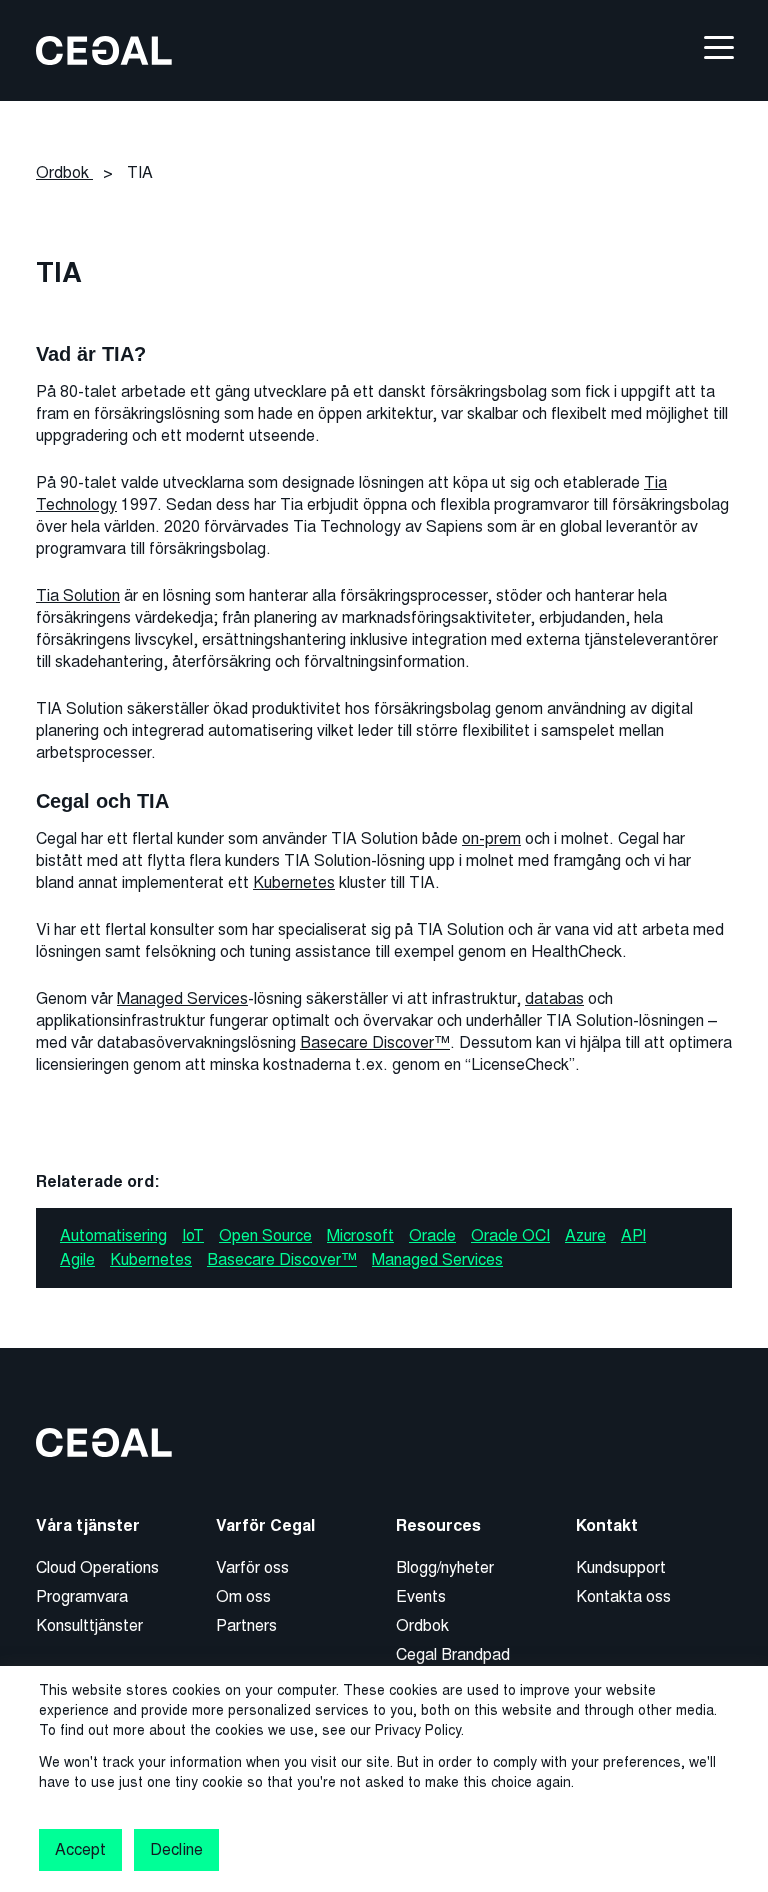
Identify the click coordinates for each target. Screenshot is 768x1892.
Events (421, 1596)
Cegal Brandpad (453, 1654)
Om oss (243, 1596)
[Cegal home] (104, 49)
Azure (585, 1235)
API (633, 1235)
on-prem (491, 838)
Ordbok (422, 1625)
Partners (246, 1625)
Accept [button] (80, 1849)
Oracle (432, 1235)
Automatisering (113, 1235)
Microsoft (360, 1235)
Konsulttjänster (89, 1625)
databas (554, 998)
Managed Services (182, 998)
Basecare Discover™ (375, 1042)
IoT (193, 1235)
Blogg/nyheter (445, 1567)
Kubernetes (294, 882)
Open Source (265, 1235)
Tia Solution (78, 595)
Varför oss (252, 1567)
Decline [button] (176, 1849)
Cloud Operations (97, 1567)
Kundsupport (621, 1567)
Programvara (82, 1596)
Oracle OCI (510, 1235)
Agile (77, 1259)
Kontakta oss (623, 1596)
